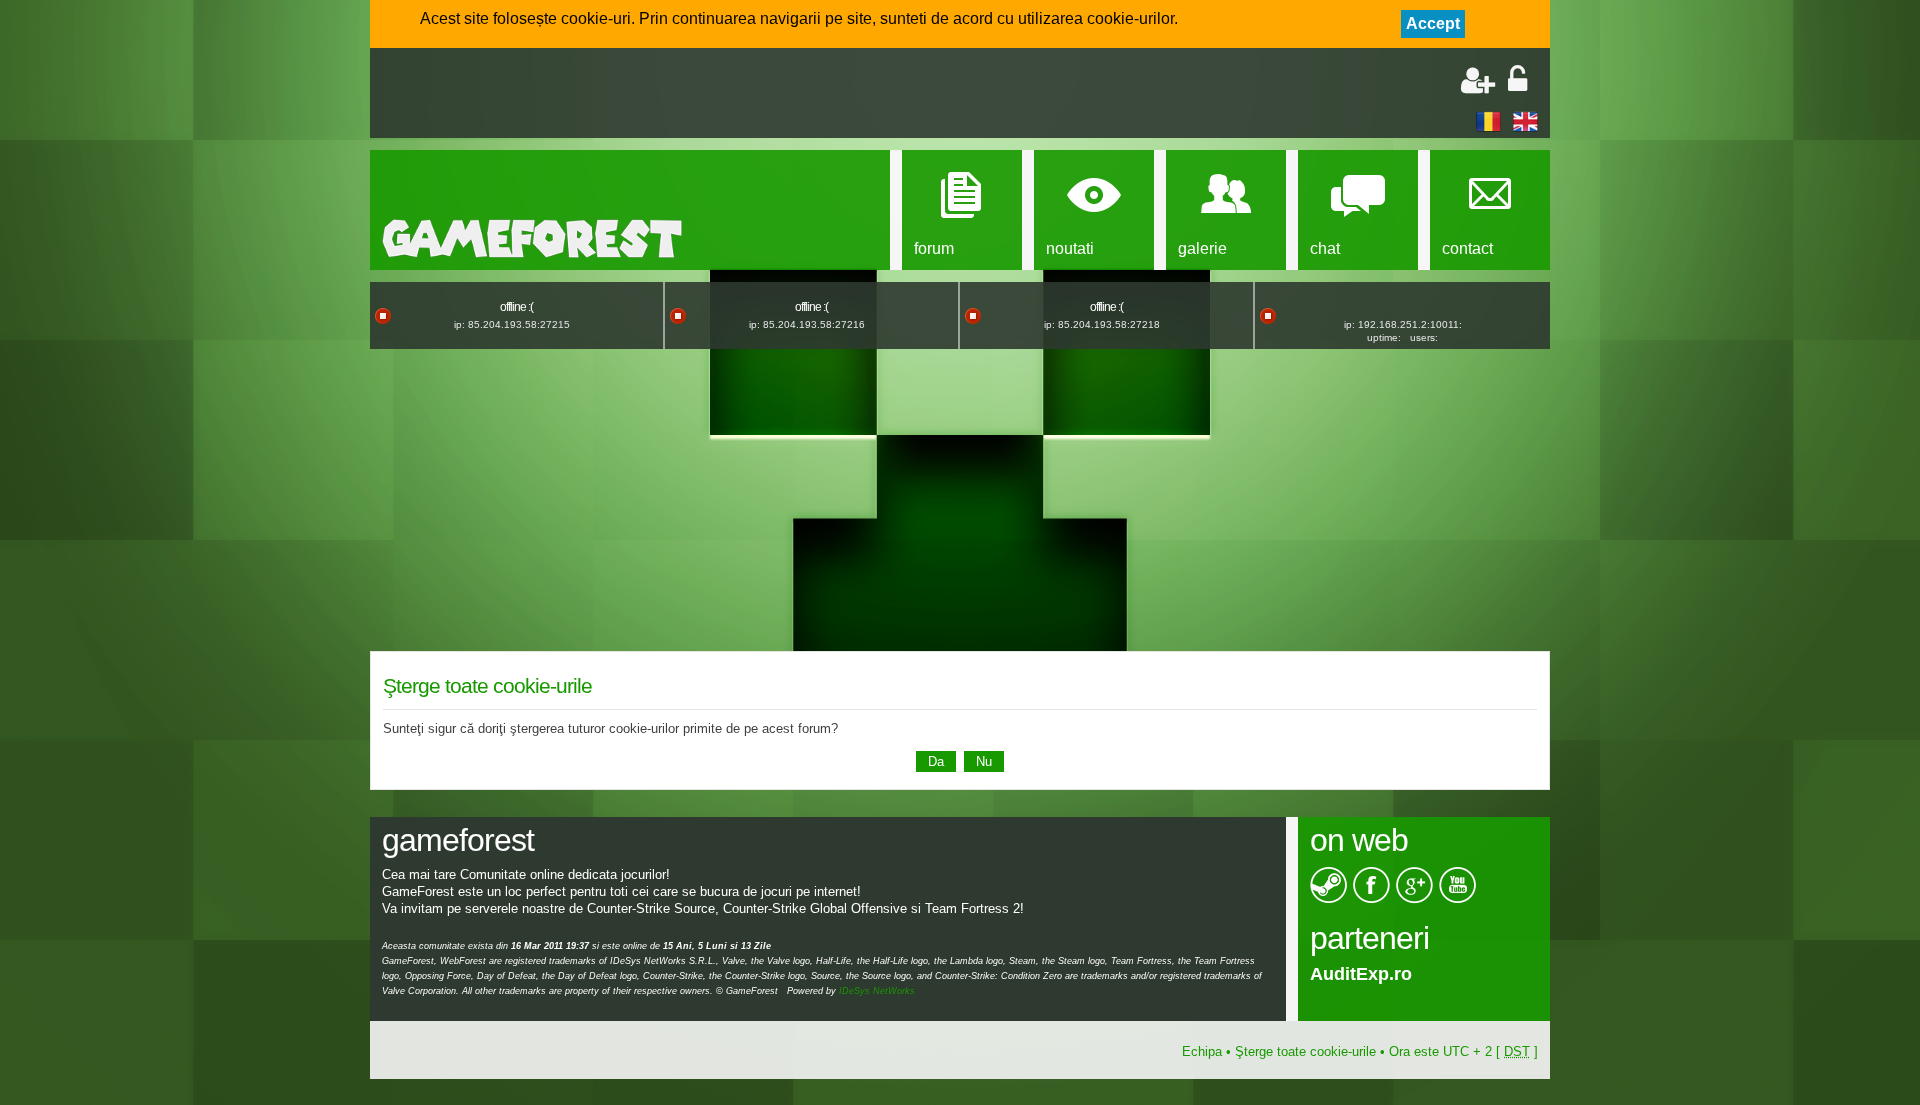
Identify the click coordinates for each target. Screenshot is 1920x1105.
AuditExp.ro (1361, 974)
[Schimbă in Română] (1488, 120)
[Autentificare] (1517, 80)
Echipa (1202, 1051)
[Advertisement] (616, 95)
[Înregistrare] (1478, 80)
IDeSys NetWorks (877, 991)
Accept (1433, 23)
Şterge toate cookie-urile (1305, 1051)
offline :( (516, 307)
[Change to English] (1525, 120)
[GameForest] (532, 238)
